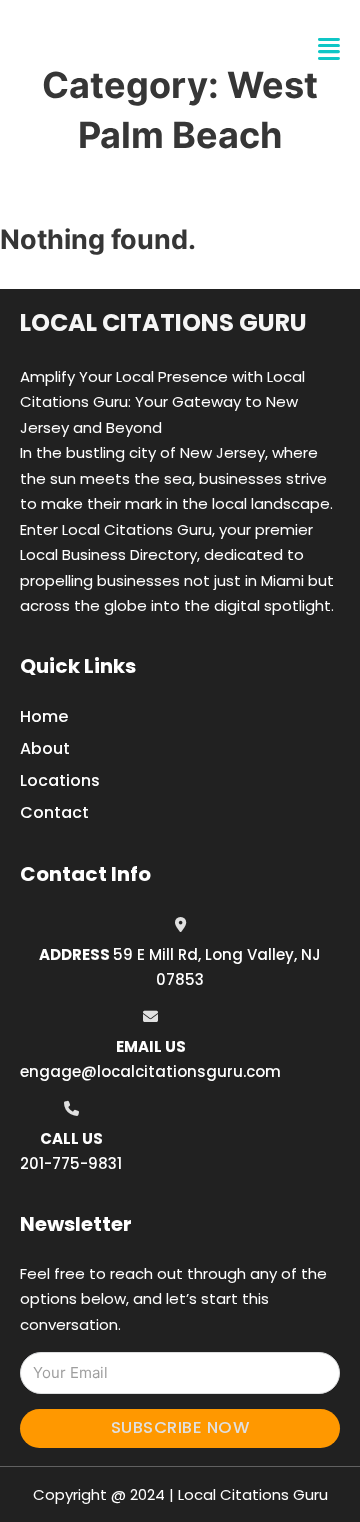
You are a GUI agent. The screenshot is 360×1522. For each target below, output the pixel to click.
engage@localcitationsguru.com (150, 1071)
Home (44, 716)
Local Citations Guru (163, 322)
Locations (60, 780)
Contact (54, 812)
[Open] (329, 49)
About (45, 748)
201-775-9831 (71, 1163)
